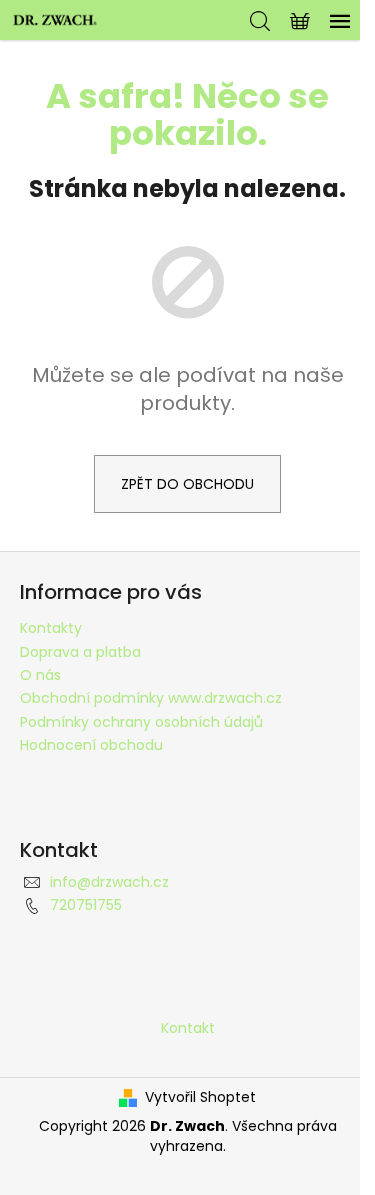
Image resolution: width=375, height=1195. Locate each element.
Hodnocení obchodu (91, 745)
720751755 (86, 905)
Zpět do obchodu (187, 484)
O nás (40, 675)
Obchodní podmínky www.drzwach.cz (151, 698)
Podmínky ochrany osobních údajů (141, 722)
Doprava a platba (80, 652)
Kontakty (51, 628)
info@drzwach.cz (109, 882)
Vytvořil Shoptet (200, 1097)
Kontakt (188, 1028)
